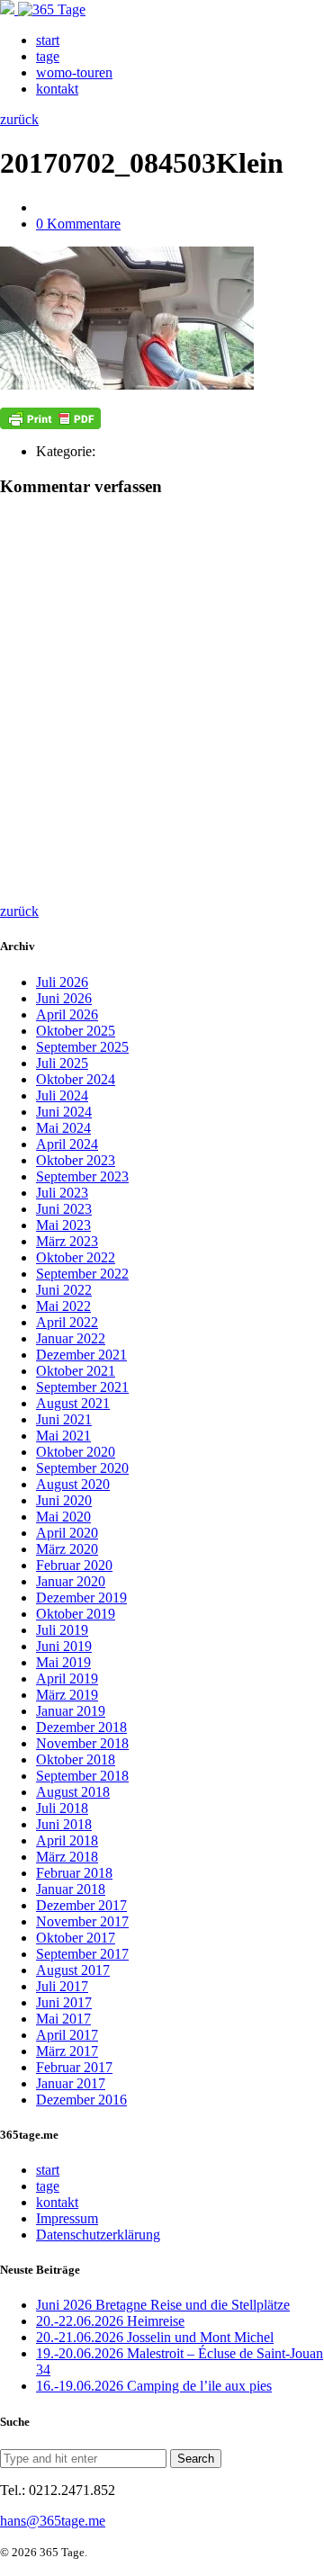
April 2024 (67, 1144)
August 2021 (73, 1403)
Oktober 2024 (76, 1079)
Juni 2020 (64, 1500)
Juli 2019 (62, 1630)
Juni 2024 (64, 1112)
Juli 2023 (62, 1193)
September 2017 (82, 1954)
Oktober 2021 (76, 1371)
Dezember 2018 (81, 1727)
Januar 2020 (71, 1581)
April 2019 (67, 1678)
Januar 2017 (71, 2083)
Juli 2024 (62, 1095)
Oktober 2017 (76, 1938)
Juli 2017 (62, 1986)
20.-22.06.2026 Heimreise (110, 2321)
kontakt (57, 89)
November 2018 (82, 1743)
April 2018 (67, 1840)
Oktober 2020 (76, 1452)
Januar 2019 (71, 1711)
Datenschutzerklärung (98, 2235)
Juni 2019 (64, 1646)
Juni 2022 (64, 1290)
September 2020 (82, 1468)
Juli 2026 (62, 982)
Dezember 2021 (81, 1355)
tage (48, 56)
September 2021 (82, 1387)
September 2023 (82, 1176)
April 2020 (67, 1533)
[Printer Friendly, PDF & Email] (50, 418)
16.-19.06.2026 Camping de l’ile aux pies (154, 2386)
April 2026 (67, 1014)
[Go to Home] (43, 9)
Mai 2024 (63, 1128)
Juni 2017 (64, 2002)
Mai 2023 (63, 1225)
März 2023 (67, 1241)
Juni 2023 (64, 1209)
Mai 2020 (63, 1517)
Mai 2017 (63, 2019)
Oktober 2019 (76, 1614)
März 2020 (67, 1549)
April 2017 (67, 2035)
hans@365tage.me (53, 2521)
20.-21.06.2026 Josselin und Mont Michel (155, 2337)
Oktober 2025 (76, 1031)
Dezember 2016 (81, 2100)
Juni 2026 (64, 998)
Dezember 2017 (81, 1905)
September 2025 (82, 1047)
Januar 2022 (71, 1338)
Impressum (67, 2218)
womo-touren (74, 72)
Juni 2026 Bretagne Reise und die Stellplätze (163, 2305)
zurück (19, 119)
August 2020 (73, 1484)
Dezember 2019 (81, 1598)
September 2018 (82, 1776)
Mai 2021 (63, 1436)
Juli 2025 (62, 1063)
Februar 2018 (74, 1873)
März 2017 (67, 2051)
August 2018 (73, 1792)
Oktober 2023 (76, 1160)
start (48, 40)
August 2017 (73, 1970)
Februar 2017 (74, 2067)
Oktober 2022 (76, 1257)
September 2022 (82, 1274)
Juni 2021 (64, 1419)
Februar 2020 (74, 1565)
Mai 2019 (63, 1662)
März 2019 (67, 1695)
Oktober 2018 (76, 1759)
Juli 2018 (62, 1808)
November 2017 (82, 1921)
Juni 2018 (64, 1824)
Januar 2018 (71, 1889)
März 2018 (67, 1857)
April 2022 (67, 1322)
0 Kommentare (78, 224)
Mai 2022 (63, 1306)
